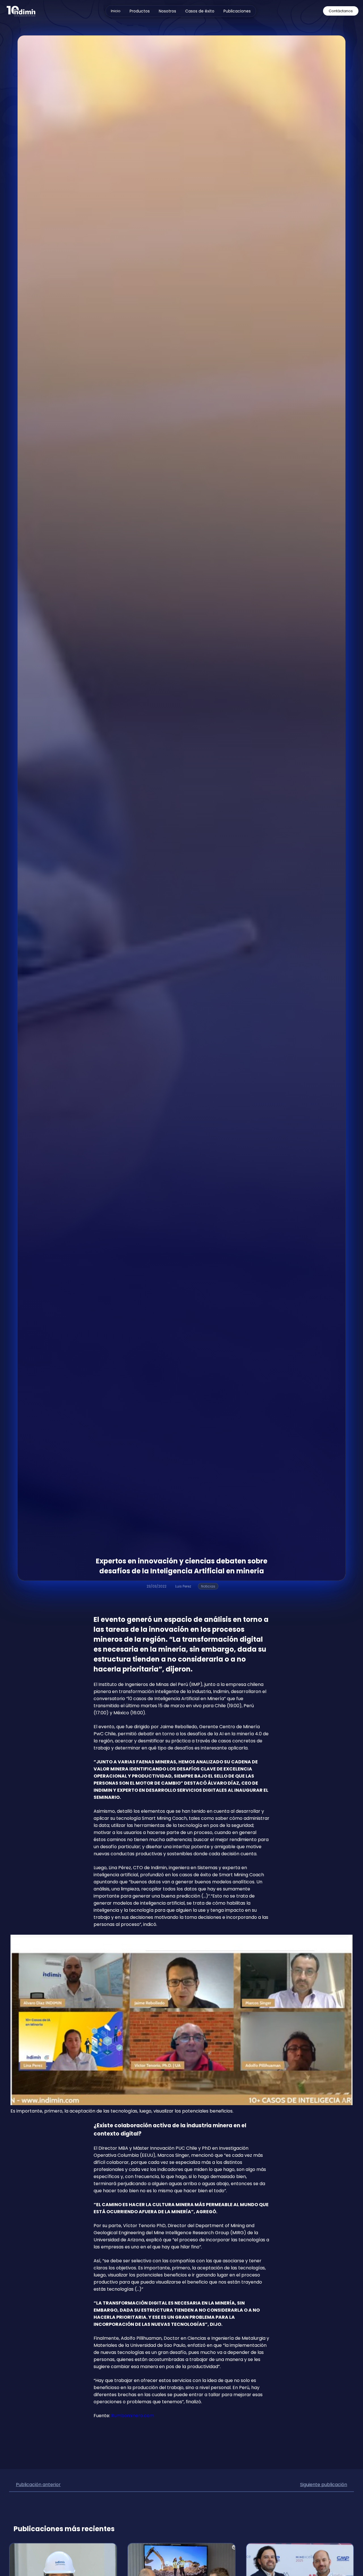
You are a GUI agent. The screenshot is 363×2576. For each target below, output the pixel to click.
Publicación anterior (38, 2485)
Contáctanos (341, 11)
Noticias (208, 1586)
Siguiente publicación (324, 2485)
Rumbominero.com (133, 2416)
